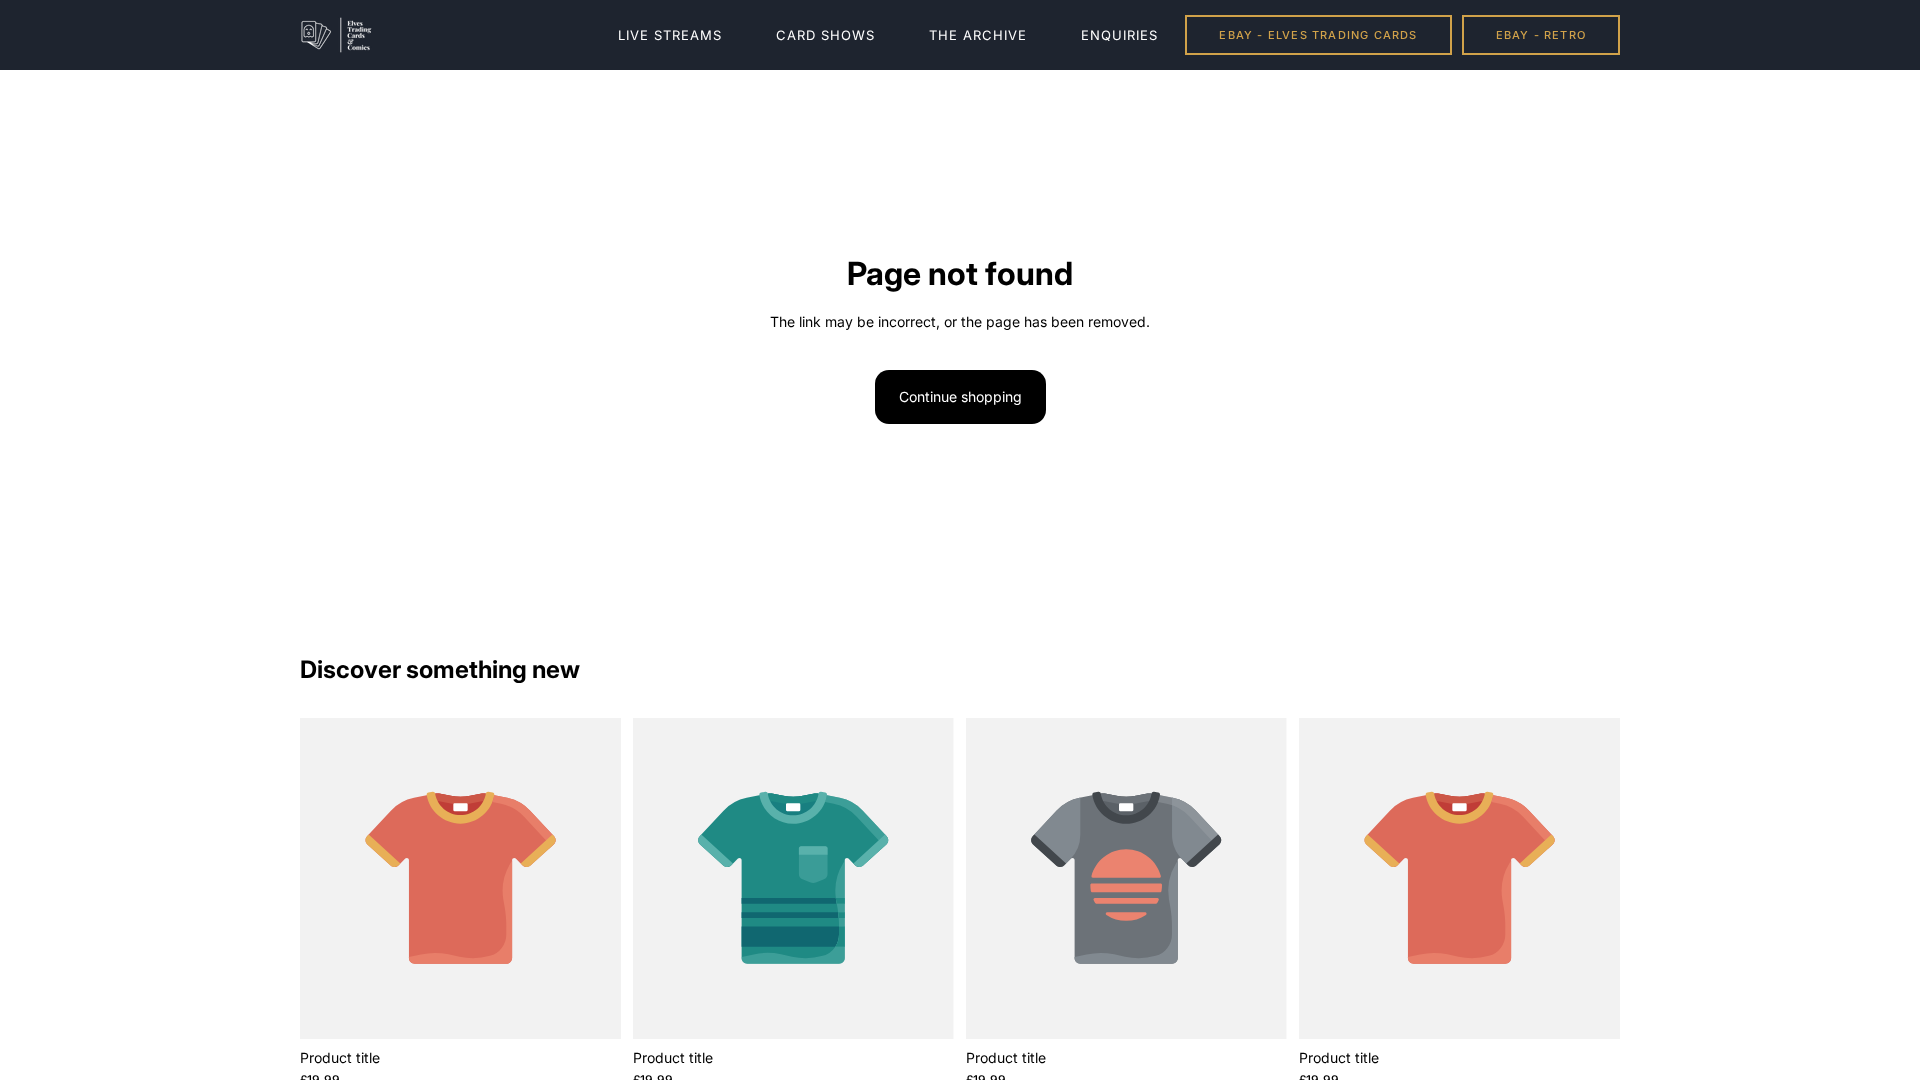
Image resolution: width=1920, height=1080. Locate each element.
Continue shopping (960, 396)
